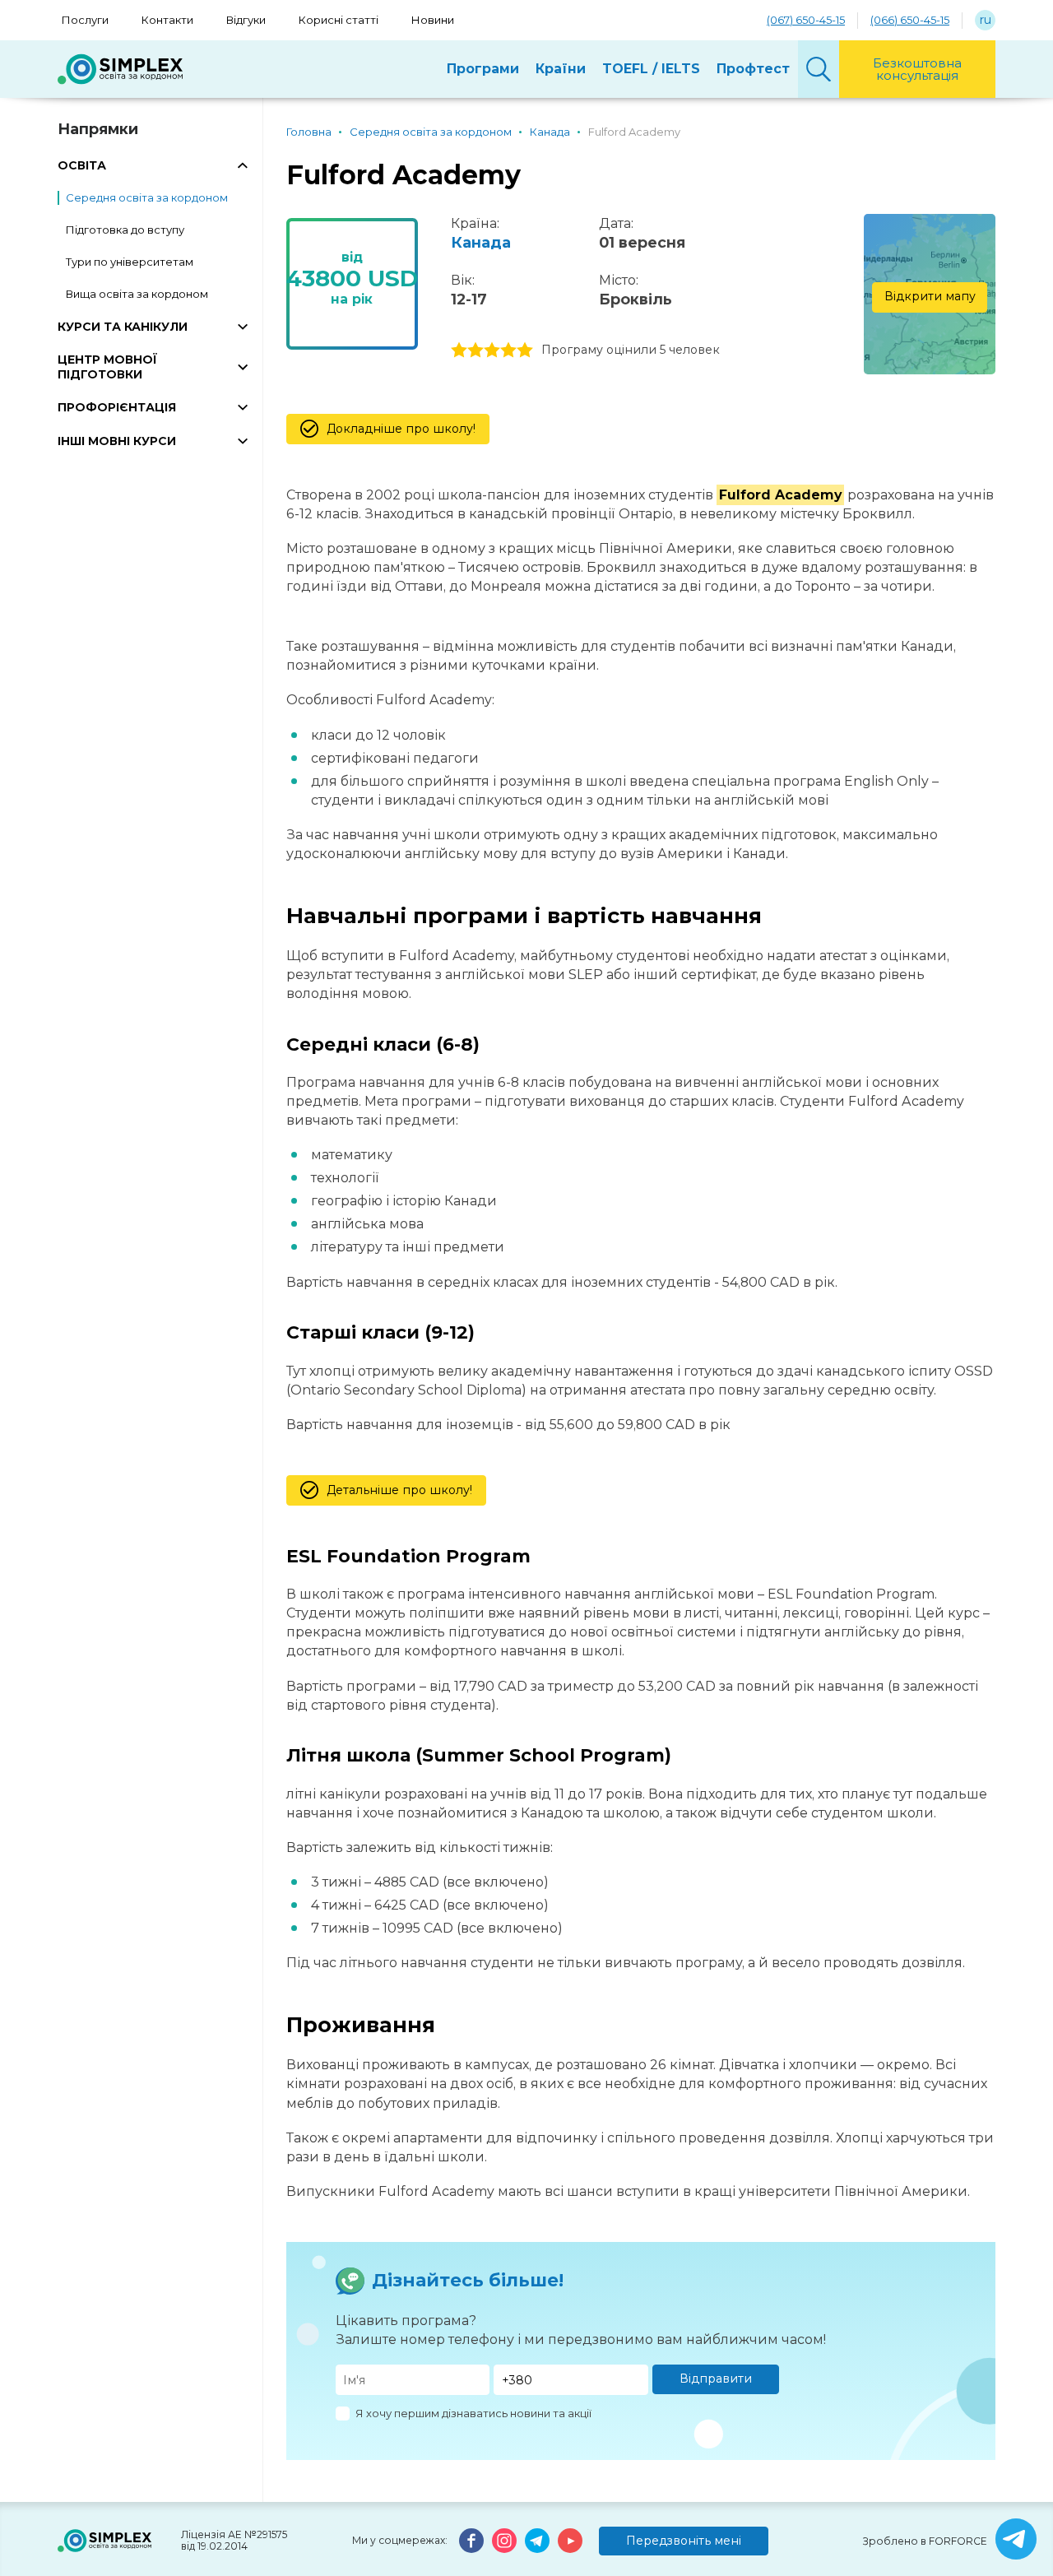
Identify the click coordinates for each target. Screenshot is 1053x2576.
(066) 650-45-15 (910, 20)
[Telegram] (537, 2541)
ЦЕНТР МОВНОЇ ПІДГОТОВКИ (107, 367)
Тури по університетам (130, 262)
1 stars (459, 350)
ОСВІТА (82, 165)
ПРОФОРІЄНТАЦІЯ (117, 407)
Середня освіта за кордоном (147, 197)
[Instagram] (504, 2541)
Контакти (167, 20)
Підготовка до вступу (125, 230)
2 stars (475, 350)
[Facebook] (471, 2541)
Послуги (85, 20)
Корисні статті (339, 20)
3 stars (492, 350)
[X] (1016, 2539)
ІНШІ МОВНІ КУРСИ (117, 441)
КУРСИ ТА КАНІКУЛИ (123, 327)
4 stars (508, 350)
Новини (433, 20)
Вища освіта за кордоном (137, 294)
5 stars (525, 350)
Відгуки (246, 20)
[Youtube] (570, 2541)
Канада (481, 243)
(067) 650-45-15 (806, 20)
